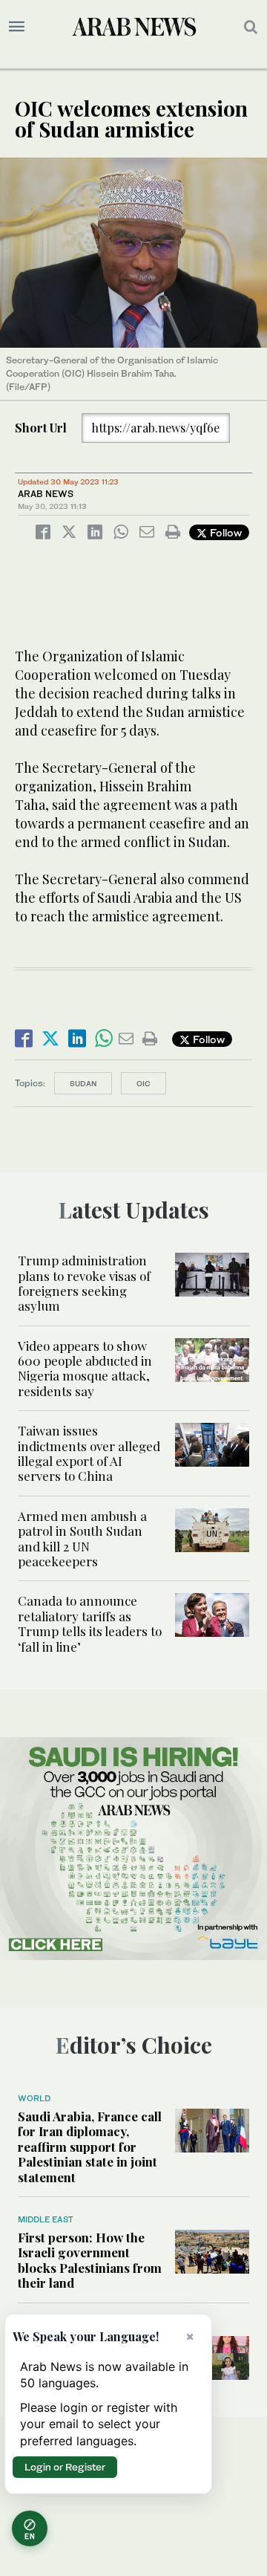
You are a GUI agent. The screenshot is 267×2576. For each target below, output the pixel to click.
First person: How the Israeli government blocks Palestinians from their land (90, 2260)
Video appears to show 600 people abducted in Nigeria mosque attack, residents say (85, 1368)
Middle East (46, 2219)
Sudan (83, 1083)
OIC (144, 1083)
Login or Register (65, 2467)
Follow (224, 532)
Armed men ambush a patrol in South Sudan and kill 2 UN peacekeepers (82, 1538)
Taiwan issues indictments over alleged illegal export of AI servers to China (89, 1453)
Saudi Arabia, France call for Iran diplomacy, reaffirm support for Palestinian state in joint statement (90, 2147)
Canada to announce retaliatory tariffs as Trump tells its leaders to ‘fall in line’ (90, 1623)
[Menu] (17, 27)
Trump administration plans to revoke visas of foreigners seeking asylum (84, 1283)
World (34, 2098)
